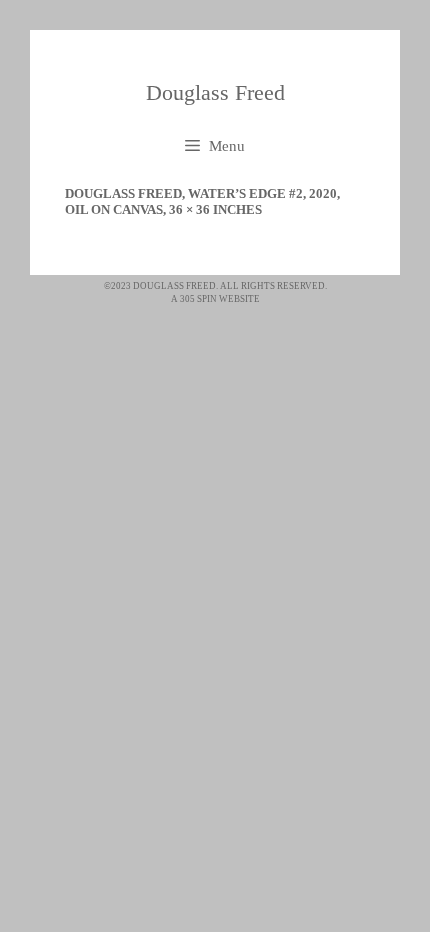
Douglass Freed (215, 92)
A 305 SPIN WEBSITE (215, 299)
